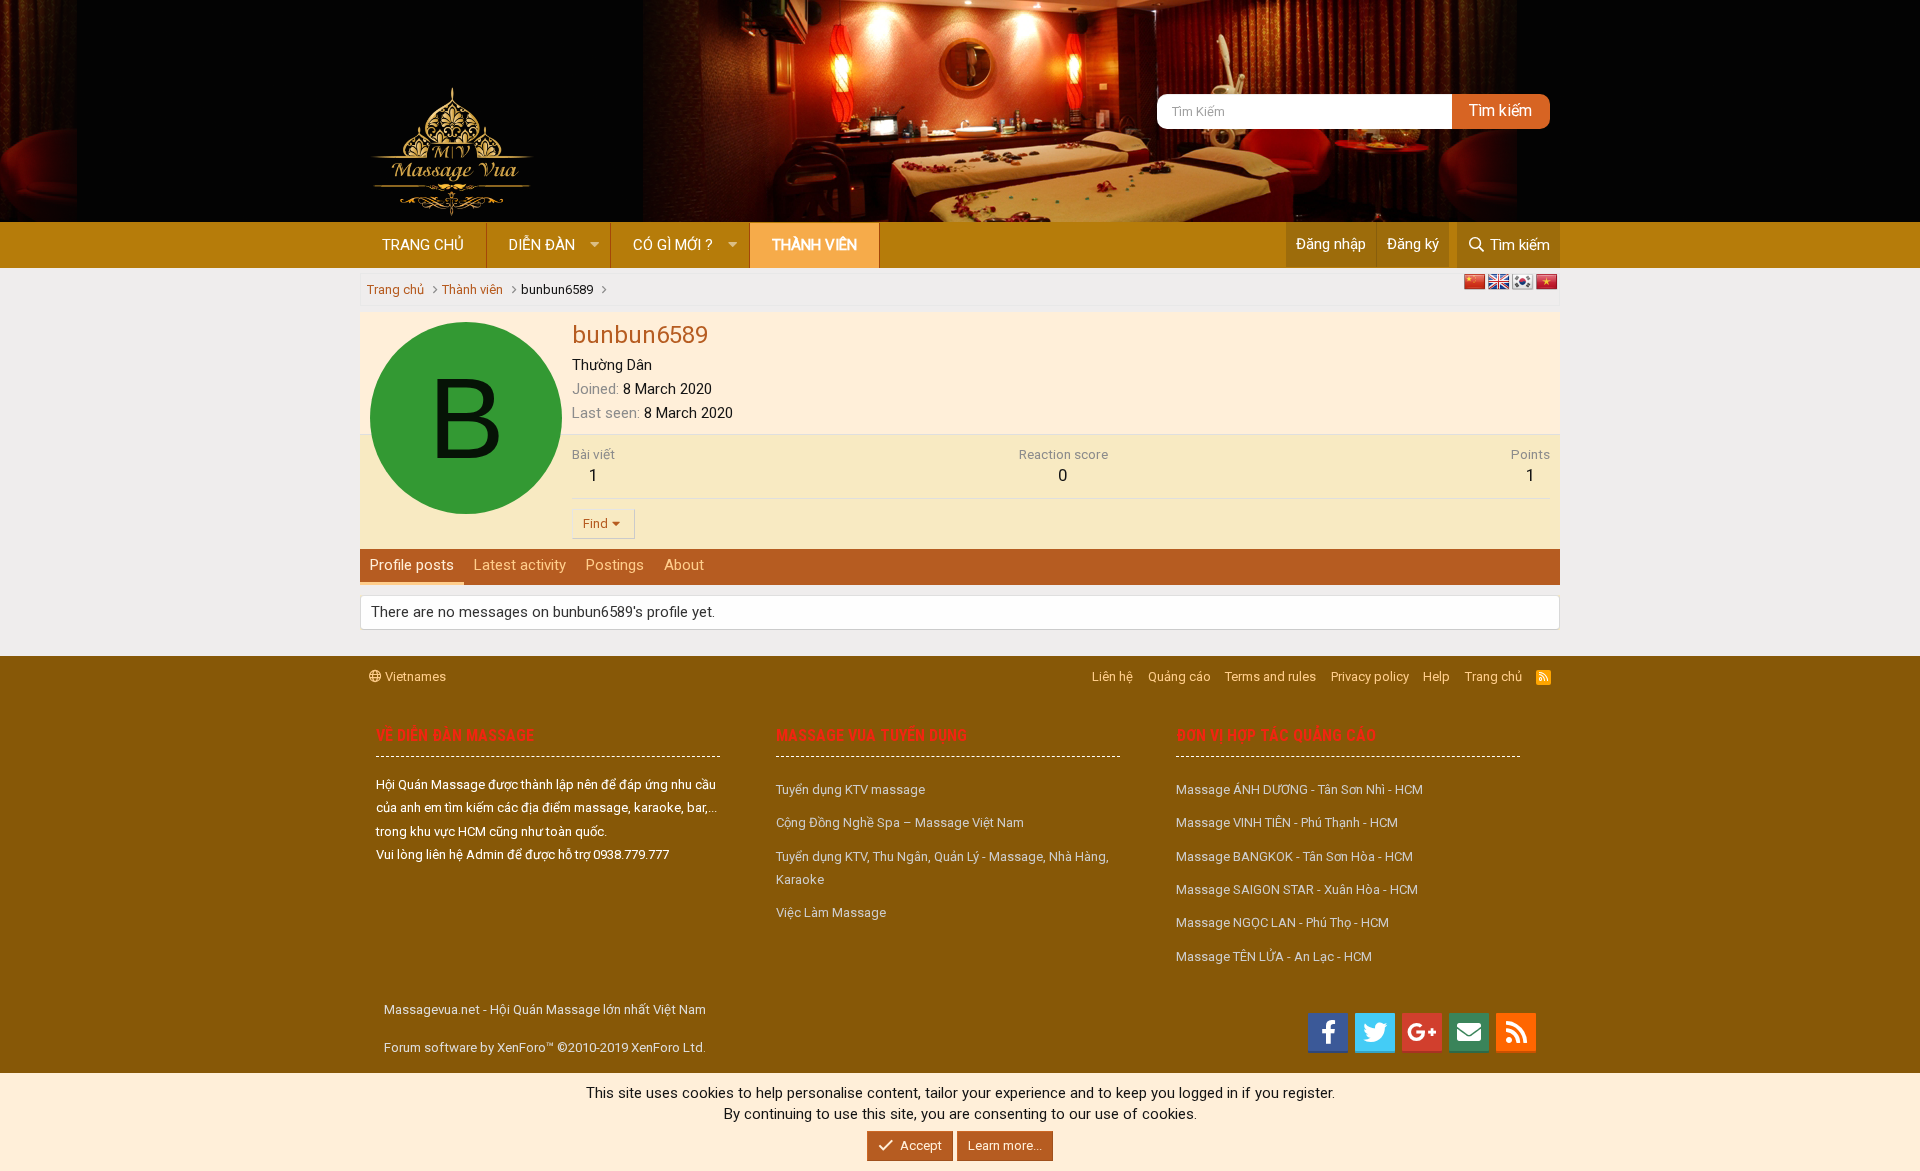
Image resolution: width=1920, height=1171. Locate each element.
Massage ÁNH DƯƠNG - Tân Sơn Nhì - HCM (1299, 789)
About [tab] (684, 565)
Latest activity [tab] (520, 565)
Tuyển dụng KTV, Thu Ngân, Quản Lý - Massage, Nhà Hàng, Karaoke (942, 868)
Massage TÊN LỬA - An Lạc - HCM (1274, 956)
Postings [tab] (615, 565)
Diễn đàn (542, 245)
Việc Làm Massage (831, 912)
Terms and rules (1270, 676)
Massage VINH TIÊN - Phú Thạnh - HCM (1287, 822)
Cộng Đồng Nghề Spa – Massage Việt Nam (900, 822)
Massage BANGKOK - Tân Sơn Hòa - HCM (1294, 856)
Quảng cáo (1179, 676)
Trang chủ (423, 245)
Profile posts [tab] (412, 565)
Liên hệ (1112, 676)
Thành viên (814, 245)
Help (1436, 676)
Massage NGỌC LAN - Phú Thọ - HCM (1282, 922)
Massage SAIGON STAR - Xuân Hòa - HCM (1297, 889)
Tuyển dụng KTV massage (850, 789)
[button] (594, 245)
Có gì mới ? (673, 245)
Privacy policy (1370, 676)
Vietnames (414, 676)
